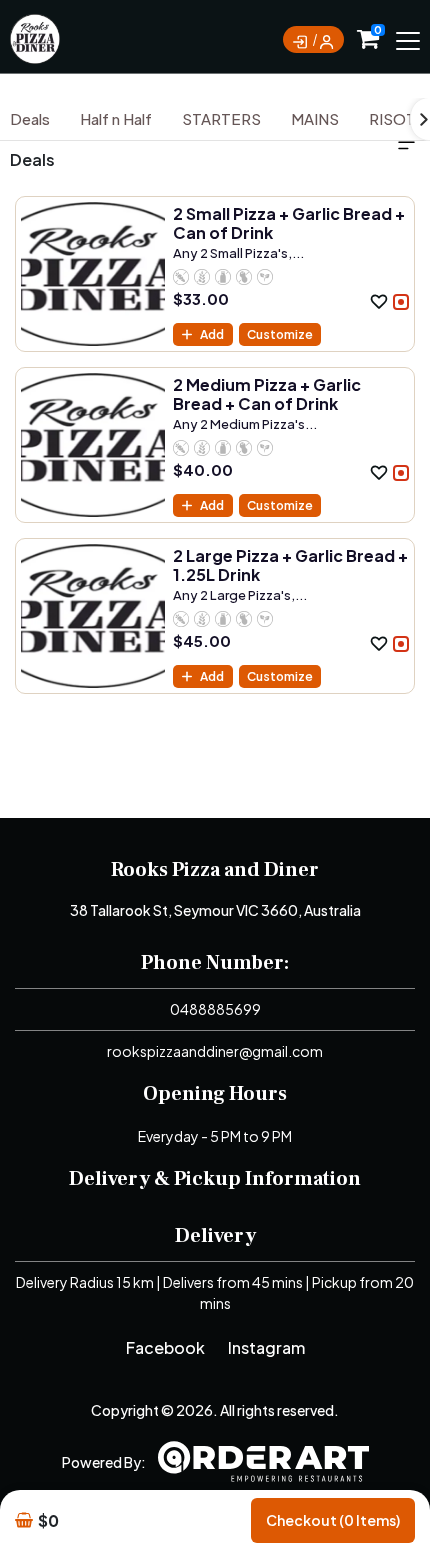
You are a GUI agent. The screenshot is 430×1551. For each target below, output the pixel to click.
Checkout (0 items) (333, 1520)
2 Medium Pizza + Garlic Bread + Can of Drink (267, 394)
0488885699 (215, 1009)
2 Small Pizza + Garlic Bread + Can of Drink (289, 223)
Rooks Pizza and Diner (215, 870)
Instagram (266, 1347)
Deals (30, 118)
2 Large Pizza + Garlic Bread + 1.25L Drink (290, 565)
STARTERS (221, 118)
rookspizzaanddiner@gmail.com (215, 1051)
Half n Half (116, 118)
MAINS (315, 118)
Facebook (165, 1347)
